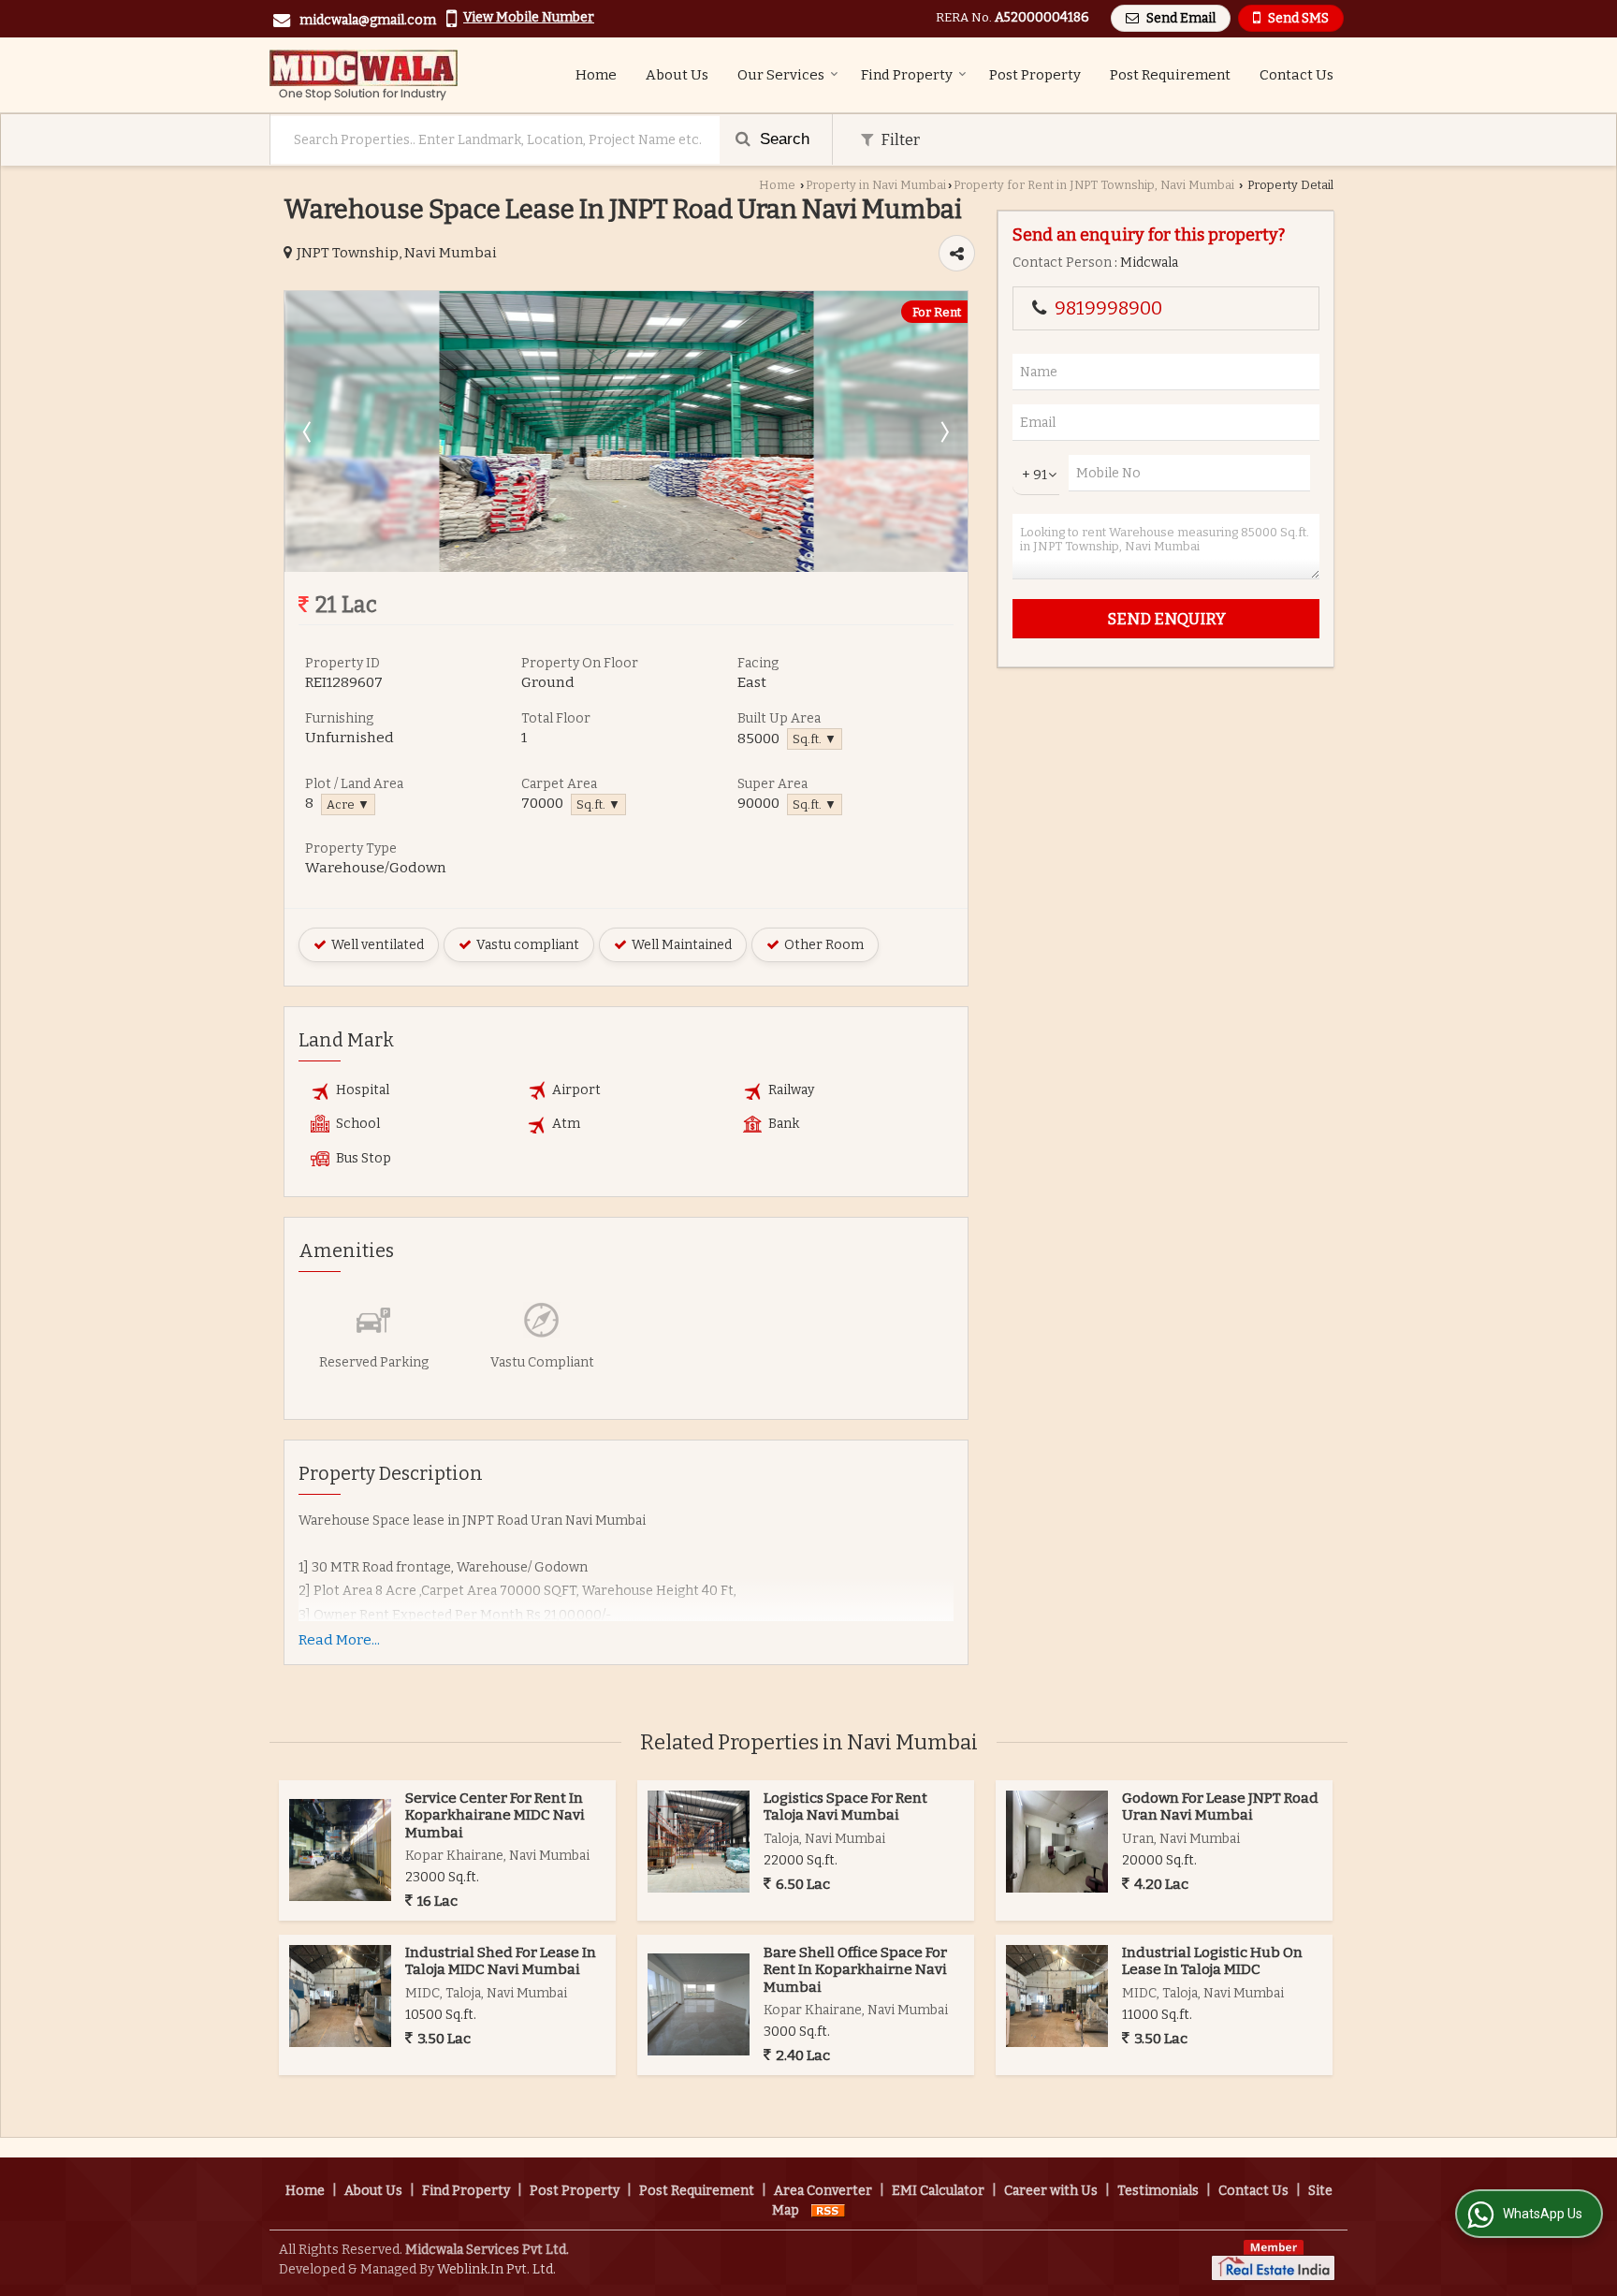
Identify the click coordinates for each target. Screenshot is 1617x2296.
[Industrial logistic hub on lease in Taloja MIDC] (1057, 1996)
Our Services (781, 75)
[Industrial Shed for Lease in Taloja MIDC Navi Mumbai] (340, 1996)
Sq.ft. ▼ (815, 739)
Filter (899, 139)
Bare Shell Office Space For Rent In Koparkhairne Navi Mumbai (855, 1970)
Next (943, 431)
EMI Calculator (938, 2191)
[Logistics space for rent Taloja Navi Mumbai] (699, 1842)
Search (782, 139)
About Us (677, 75)
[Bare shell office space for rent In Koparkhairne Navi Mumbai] (699, 2004)
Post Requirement (1170, 75)
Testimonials (1158, 2191)
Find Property (907, 75)
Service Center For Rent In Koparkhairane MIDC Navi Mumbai (495, 1815)
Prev (309, 431)
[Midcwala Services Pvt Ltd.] (364, 75)
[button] (529, 17)
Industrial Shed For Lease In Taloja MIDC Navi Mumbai (501, 1961)
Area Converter (823, 2191)
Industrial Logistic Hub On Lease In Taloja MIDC (1212, 1961)
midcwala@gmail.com (368, 20)
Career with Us (1051, 2191)
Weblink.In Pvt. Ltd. (496, 2269)
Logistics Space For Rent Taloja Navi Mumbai (845, 1806)
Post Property (1035, 75)
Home (596, 75)
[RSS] (828, 2210)
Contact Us (1297, 75)
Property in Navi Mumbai (876, 185)
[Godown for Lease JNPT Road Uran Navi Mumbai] (1057, 1842)
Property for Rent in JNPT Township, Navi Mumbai (1094, 185)
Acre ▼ (348, 804)
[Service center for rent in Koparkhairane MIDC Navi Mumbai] (340, 1850)
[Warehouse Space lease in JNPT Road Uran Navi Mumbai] (626, 568)
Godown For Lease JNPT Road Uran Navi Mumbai (1220, 1806)
